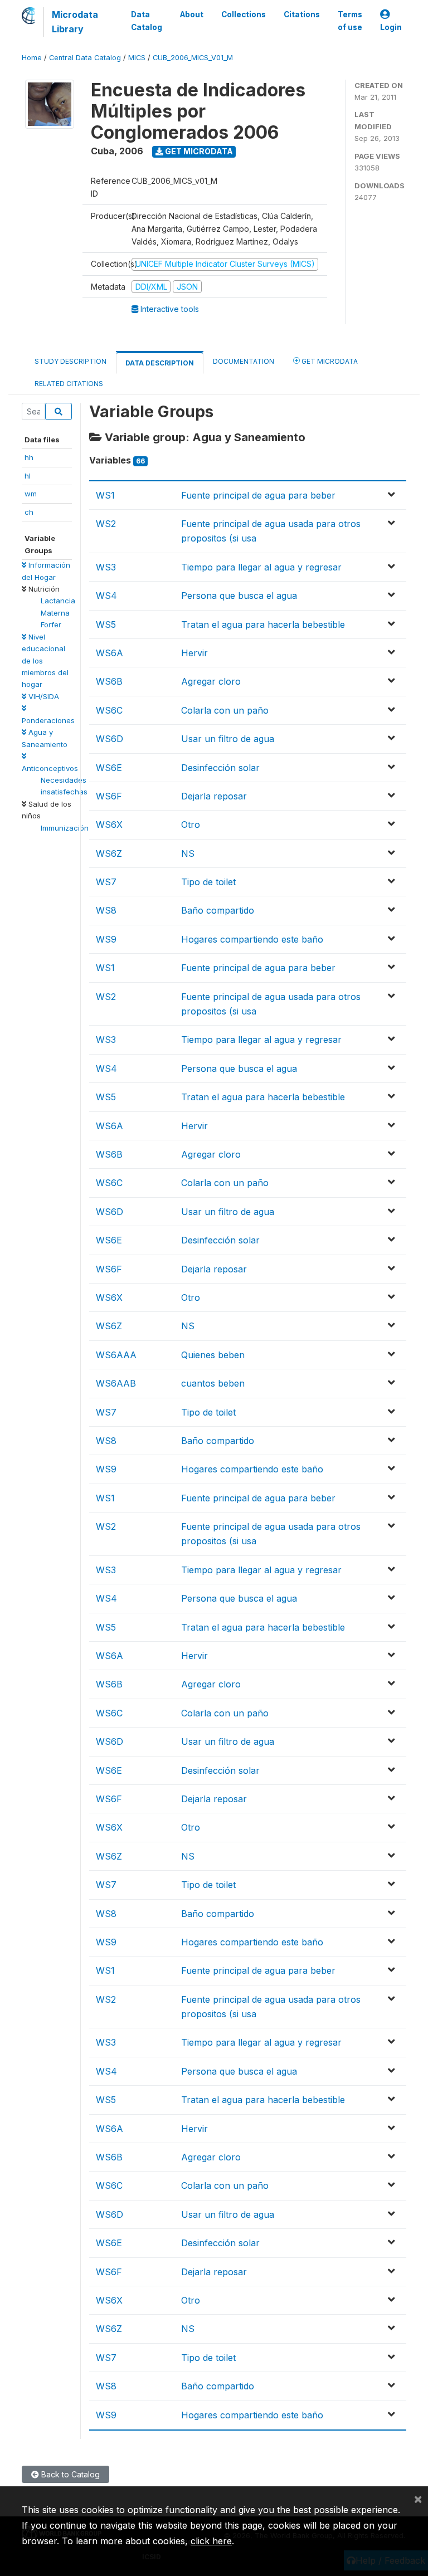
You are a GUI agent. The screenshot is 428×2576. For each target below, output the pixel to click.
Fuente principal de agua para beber (258, 495)
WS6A (110, 653)
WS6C (109, 710)
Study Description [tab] (70, 361)
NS (188, 853)
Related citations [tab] (69, 384)
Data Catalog (147, 21)
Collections (244, 14)
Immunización (65, 828)
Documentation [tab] (244, 361)
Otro (191, 824)
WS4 (106, 596)
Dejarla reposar (214, 796)
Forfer (51, 625)
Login (391, 27)
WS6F (109, 796)
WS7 (106, 882)
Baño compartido (218, 910)
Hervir (194, 653)
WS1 (105, 495)
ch (29, 512)
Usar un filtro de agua (228, 739)
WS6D (110, 739)
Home (32, 58)
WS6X (109, 824)
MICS (137, 58)
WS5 (106, 625)
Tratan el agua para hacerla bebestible (263, 625)
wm (31, 494)
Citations (302, 14)
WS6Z (109, 853)
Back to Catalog (69, 2474)
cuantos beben (213, 1383)
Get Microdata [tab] (329, 361)
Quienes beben (213, 1355)
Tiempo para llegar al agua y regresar (261, 567)
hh (29, 457)
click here (211, 2541)
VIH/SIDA (43, 696)
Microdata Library (75, 22)
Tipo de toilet (208, 882)
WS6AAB (116, 1383)
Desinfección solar (220, 768)
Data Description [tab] (160, 363)
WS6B (109, 681)
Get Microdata (198, 151)
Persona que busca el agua (239, 596)
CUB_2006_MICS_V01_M (193, 58)
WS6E (109, 768)
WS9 (106, 939)
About (192, 14)
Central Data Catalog (85, 58)
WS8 (106, 910)
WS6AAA (116, 1355)
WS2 (106, 524)
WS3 (106, 567)
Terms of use (350, 21)
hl (28, 476)
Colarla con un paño (225, 710)
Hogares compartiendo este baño (252, 939)
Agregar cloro (211, 681)
